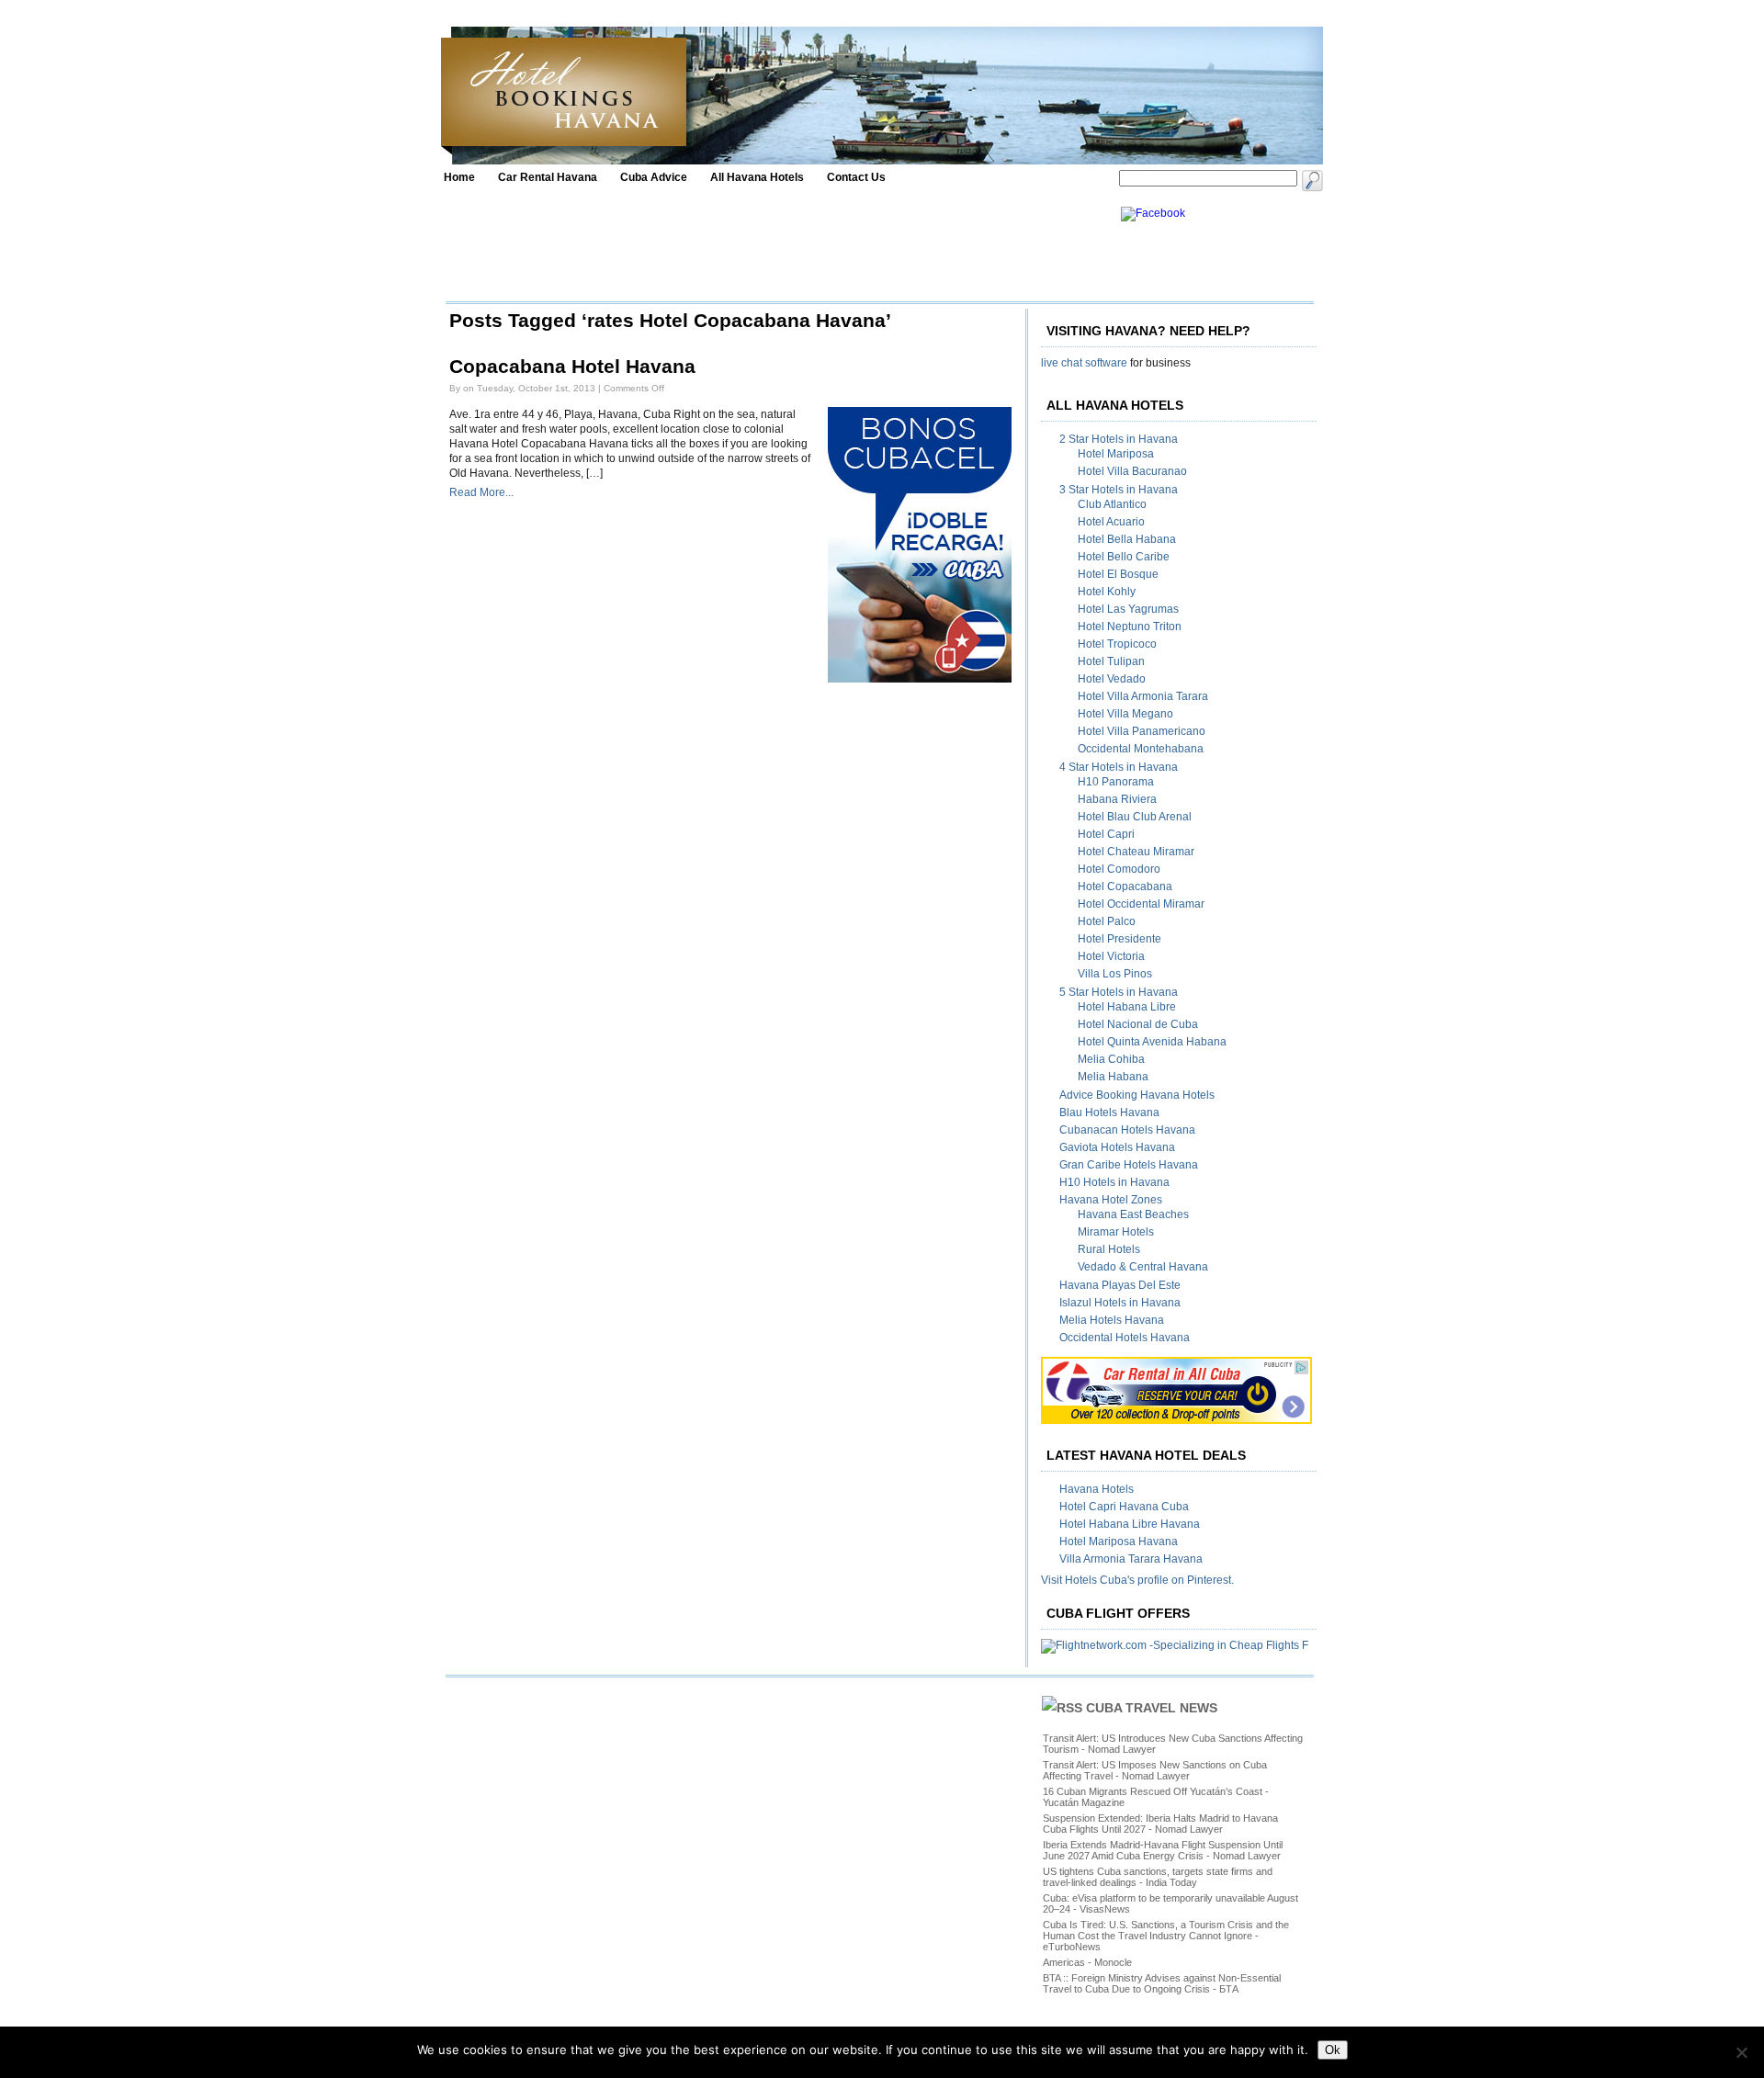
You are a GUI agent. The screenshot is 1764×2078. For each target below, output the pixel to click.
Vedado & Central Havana (1143, 1267)
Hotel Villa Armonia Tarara (1143, 696)
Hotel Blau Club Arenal (1135, 817)
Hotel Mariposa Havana (1119, 1542)
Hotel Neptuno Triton (1130, 627)
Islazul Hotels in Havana (1120, 1303)
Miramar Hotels (1116, 1232)
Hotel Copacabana (1125, 887)
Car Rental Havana (548, 177)
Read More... (481, 492)
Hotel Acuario (1111, 522)
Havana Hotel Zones (1111, 1200)
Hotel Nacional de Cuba (1138, 1024)
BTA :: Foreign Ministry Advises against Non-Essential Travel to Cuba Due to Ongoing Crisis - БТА (1162, 1983)
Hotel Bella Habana (1127, 539)
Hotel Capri (1106, 834)
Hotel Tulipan (1111, 661)
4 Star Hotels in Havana (1119, 767)
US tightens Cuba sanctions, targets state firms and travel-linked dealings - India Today (1158, 1877)
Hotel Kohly (1107, 592)
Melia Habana (1113, 1077)
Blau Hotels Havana (1109, 1112)
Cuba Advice (654, 177)
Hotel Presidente (1119, 939)
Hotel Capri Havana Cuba (1124, 1507)
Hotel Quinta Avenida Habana (1152, 1042)
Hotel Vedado (1112, 679)
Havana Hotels (1097, 1489)
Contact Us (856, 177)
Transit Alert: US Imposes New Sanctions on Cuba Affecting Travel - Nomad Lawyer (1155, 1770)
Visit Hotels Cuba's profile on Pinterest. (1137, 1580)
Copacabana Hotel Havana (572, 367)
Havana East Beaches (1133, 1214)
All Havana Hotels (757, 177)
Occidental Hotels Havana (1125, 1338)
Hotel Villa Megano (1125, 714)
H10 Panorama (1116, 782)
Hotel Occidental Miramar (1141, 904)
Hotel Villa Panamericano (1142, 731)
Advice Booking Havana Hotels (1137, 1095)
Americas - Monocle (1087, 1962)
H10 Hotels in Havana (1114, 1182)
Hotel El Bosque (1118, 574)
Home (459, 177)
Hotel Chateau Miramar (1136, 852)
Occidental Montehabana (1141, 749)
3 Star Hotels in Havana (1119, 490)
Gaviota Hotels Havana (1117, 1147)
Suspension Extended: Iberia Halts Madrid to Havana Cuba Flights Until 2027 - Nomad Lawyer (1160, 1824)
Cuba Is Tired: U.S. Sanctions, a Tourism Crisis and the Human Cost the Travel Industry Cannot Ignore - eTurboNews (1166, 1936)
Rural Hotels (1109, 1249)
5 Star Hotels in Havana (1119, 992)
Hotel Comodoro (1119, 869)
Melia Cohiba (1111, 1059)
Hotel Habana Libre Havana (1130, 1524)
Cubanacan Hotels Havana (1127, 1130)
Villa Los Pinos (1115, 974)
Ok (1333, 2050)
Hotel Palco (1107, 921)
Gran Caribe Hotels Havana (1129, 1165)
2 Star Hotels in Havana (1119, 439)
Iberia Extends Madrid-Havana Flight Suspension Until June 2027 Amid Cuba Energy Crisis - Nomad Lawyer (1163, 1850)
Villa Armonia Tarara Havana (1131, 1559)
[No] (1741, 2052)
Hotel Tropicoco (1117, 644)
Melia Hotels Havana (1112, 1320)
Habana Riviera (1117, 799)
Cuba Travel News (1152, 1708)
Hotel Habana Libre (1127, 1007)
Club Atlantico (1112, 504)
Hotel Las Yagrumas (1128, 609)
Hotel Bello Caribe (1124, 557)
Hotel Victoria (1111, 956)
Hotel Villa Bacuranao (1132, 471)
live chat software (1084, 363)
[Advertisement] (778, 248)
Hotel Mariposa (1116, 454)
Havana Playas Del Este (1120, 1285)
